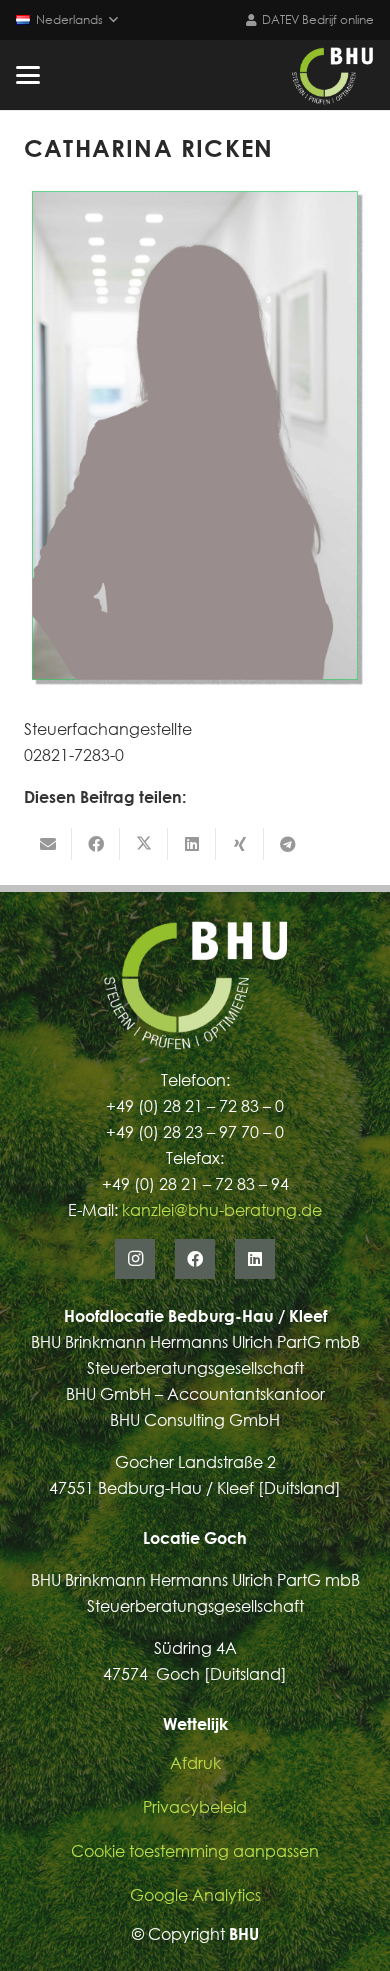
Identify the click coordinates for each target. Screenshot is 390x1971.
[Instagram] (135, 1259)
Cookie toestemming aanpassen (195, 1851)
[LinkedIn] (255, 1259)
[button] (67, 20)
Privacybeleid (195, 1807)
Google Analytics (195, 1895)
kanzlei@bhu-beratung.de (222, 1210)
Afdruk (195, 1763)
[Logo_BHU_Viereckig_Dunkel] (332, 75)
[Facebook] (195, 1259)
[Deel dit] (96, 844)
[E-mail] (48, 844)
